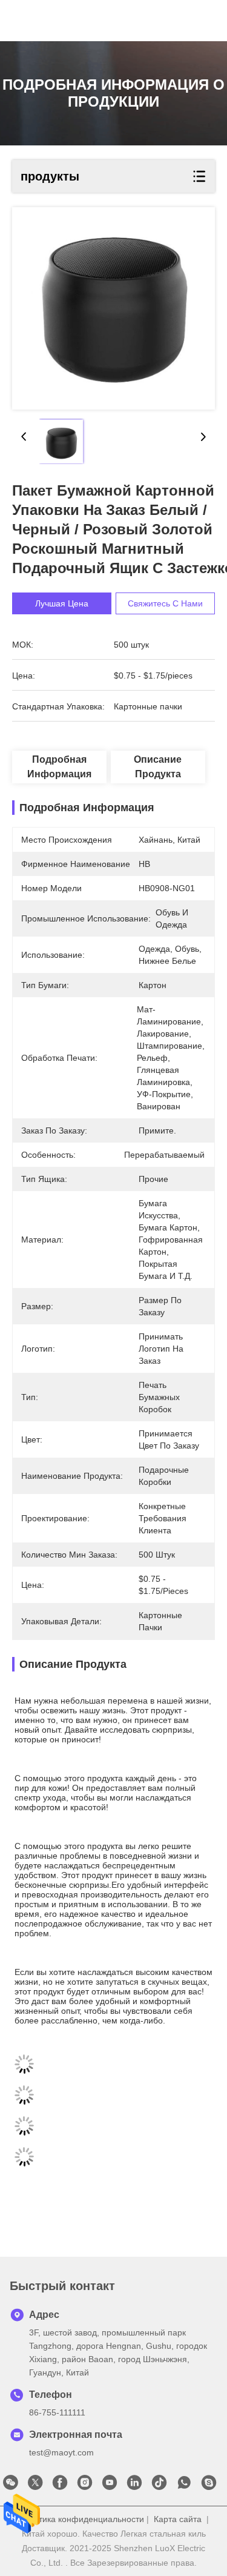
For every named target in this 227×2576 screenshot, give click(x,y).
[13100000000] (184, 2486)
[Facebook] (60, 2486)
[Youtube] (110, 2486)
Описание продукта (158, 767)
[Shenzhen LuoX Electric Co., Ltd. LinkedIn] (134, 2486)
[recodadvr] (209, 2486)
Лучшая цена (62, 603)
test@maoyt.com (61, 2452)
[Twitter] (35, 2486)
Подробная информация (59, 767)
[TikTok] (159, 2486)
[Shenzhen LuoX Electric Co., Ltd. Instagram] (85, 2486)
